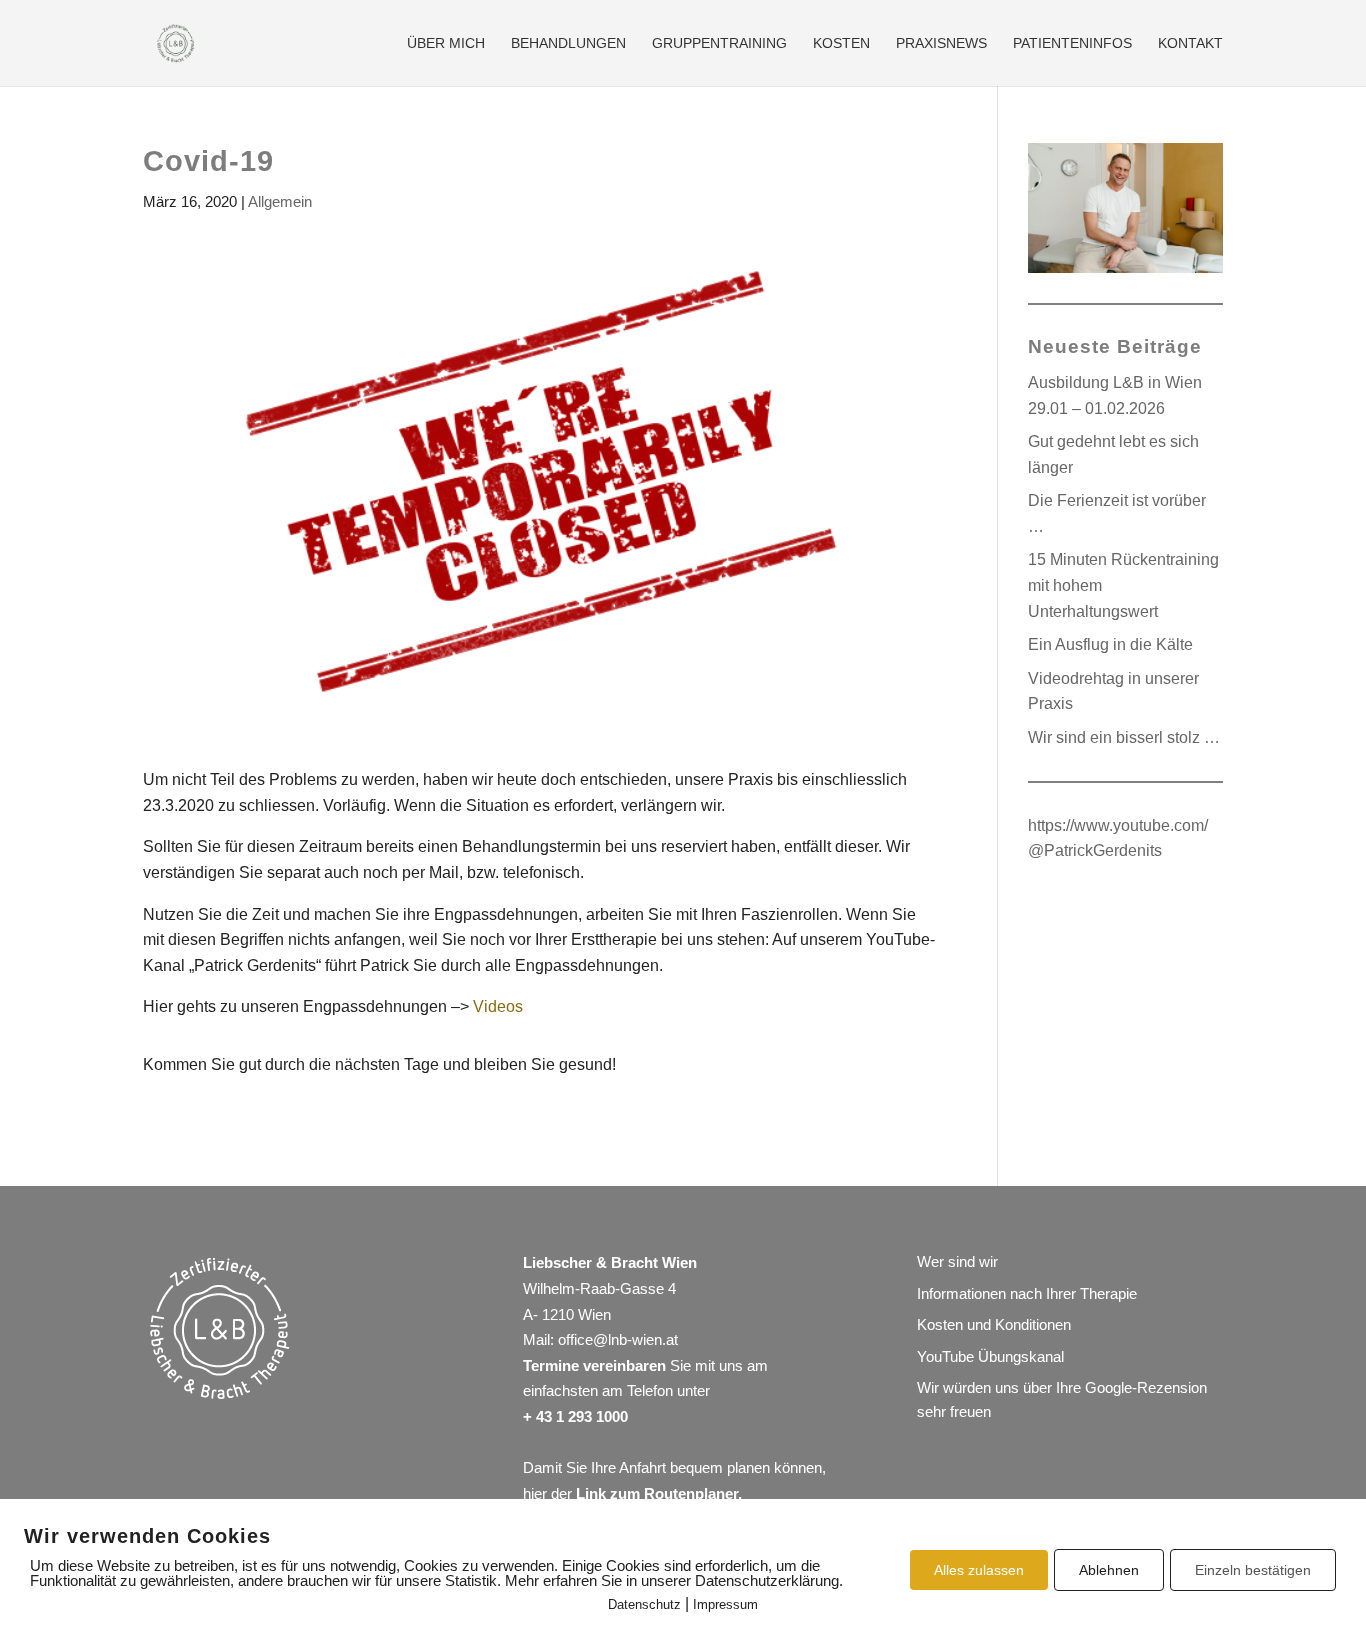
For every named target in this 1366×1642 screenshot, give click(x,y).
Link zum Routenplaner (657, 1493)
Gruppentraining (719, 43)
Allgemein (280, 201)
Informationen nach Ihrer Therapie (1027, 1293)
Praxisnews (941, 43)
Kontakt (1190, 43)
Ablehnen (1109, 1570)
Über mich (446, 43)
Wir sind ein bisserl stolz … (1124, 737)
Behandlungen (568, 43)
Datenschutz (644, 1604)
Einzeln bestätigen (1253, 1570)
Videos (498, 1006)
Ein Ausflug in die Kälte (1110, 644)
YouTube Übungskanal (990, 1356)
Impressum (725, 1604)
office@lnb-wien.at (618, 1339)
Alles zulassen (979, 1570)
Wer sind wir (957, 1261)
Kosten (841, 43)
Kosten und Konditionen (994, 1324)
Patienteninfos (1072, 43)
